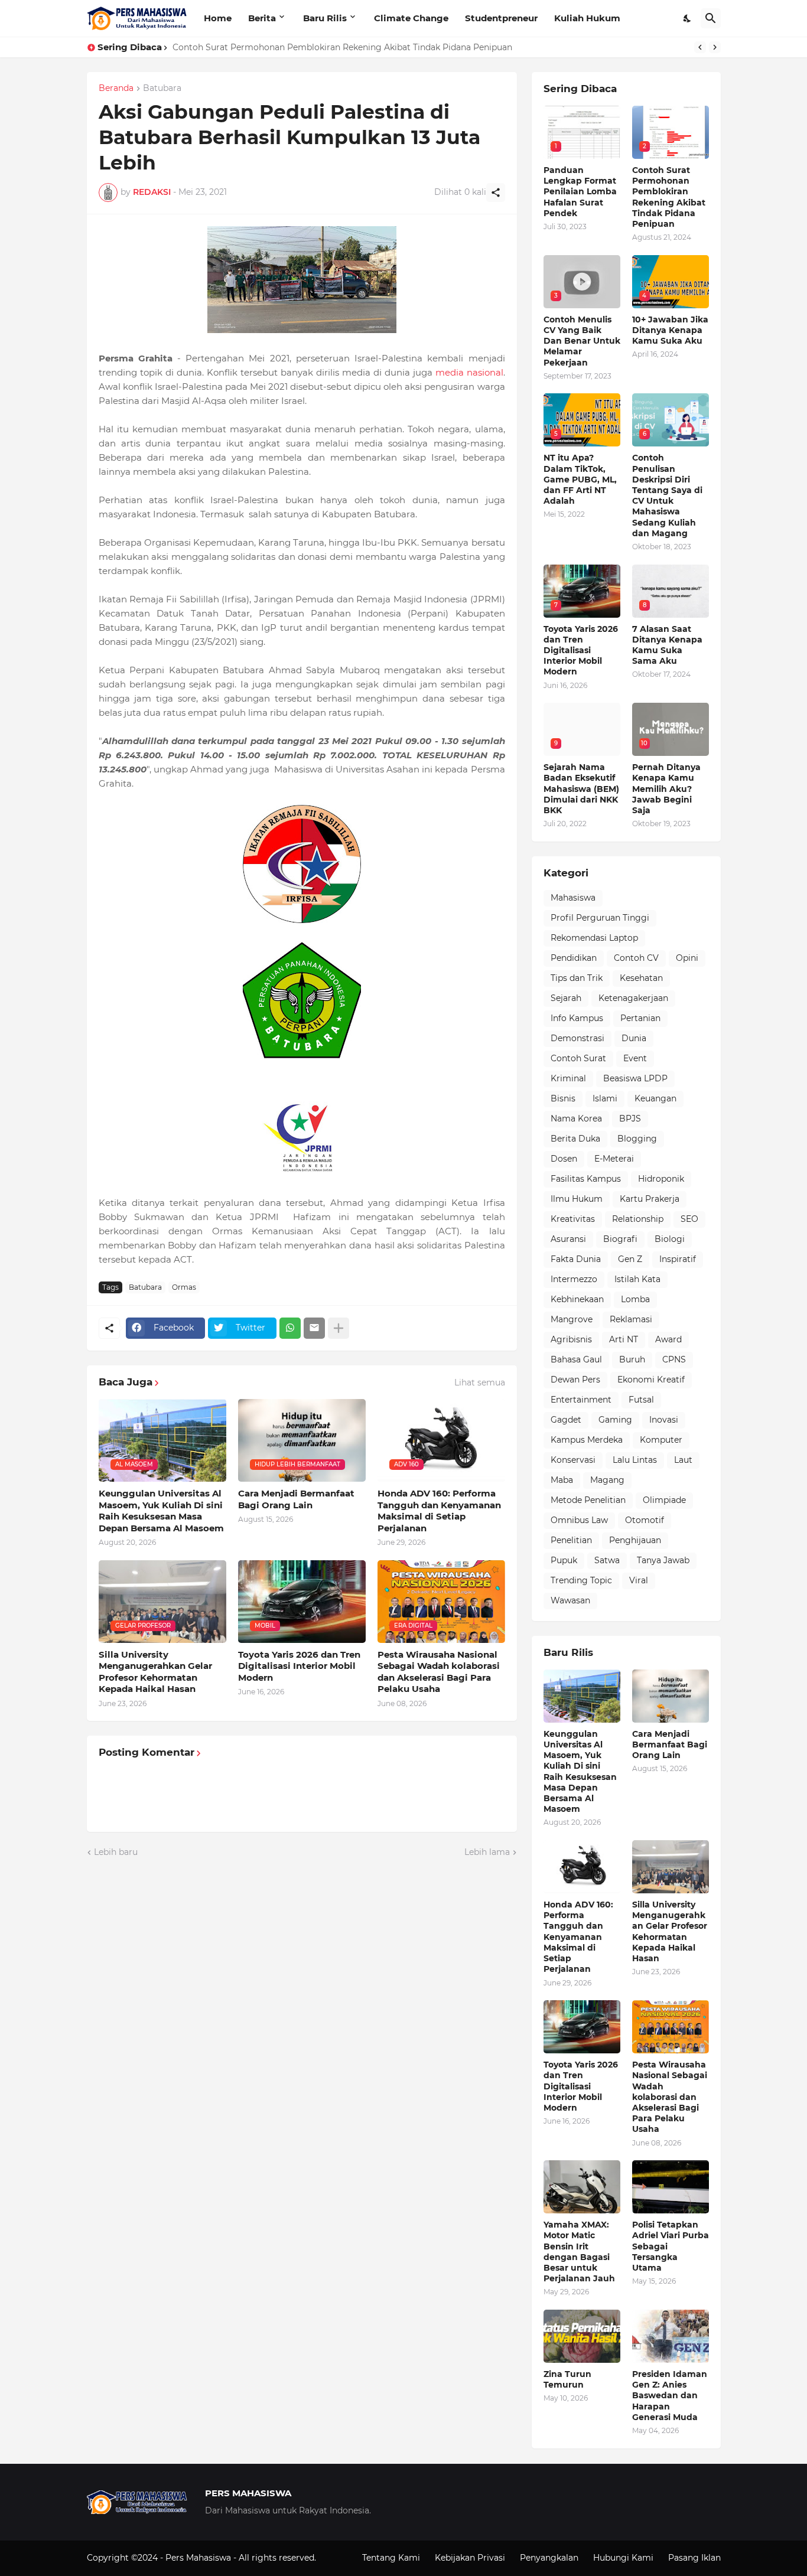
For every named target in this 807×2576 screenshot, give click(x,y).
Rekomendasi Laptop (594, 938)
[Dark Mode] (688, 18)
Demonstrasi (577, 1038)
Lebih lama (487, 1852)
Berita (262, 18)
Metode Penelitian (588, 1500)
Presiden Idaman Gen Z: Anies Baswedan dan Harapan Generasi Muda (670, 2396)
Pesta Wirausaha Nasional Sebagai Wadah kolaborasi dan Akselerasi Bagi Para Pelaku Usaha (439, 1672)
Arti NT (624, 1339)
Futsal (641, 1400)
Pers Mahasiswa (199, 2558)
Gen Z (630, 1259)
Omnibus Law (579, 1520)
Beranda (116, 89)
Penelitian (571, 1540)
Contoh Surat (578, 1058)
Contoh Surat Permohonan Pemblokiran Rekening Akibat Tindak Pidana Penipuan (669, 197)
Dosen (564, 1159)
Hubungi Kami (623, 2558)
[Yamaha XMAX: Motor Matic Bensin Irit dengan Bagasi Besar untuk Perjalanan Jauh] (582, 2187)
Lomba (635, 1299)
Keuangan (655, 1098)
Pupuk (564, 1560)
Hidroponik (661, 1179)
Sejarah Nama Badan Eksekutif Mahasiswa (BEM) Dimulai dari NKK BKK (581, 789)
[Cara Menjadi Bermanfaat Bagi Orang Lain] (671, 1696)
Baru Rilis (325, 18)
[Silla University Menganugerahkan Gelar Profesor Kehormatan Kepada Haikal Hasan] (671, 1867)
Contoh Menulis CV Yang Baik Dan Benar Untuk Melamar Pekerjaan (312, 47)
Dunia (634, 1038)
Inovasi (664, 1420)
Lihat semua (480, 1382)
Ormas (184, 1287)
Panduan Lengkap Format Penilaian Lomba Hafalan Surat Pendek (580, 192)
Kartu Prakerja (650, 1199)
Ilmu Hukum (577, 1199)
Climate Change (411, 18)
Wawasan (570, 1600)
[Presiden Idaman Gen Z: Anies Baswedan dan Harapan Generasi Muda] (671, 2336)
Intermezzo (574, 1279)
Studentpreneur (501, 18)
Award (668, 1339)
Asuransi (568, 1239)
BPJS (630, 1119)
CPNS (674, 1359)
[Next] (715, 47)
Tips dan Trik (577, 978)
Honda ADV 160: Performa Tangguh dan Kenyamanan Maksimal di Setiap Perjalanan (439, 1511)
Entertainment (581, 1400)
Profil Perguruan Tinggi (600, 918)
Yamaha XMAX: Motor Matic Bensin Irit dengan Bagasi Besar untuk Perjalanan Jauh (579, 2251)
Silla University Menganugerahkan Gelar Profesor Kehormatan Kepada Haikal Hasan (155, 1672)
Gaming (615, 1420)
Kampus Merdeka (587, 1440)
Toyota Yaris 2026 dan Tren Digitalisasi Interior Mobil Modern (299, 1666)
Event (635, 1058)
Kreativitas (573, 1219)
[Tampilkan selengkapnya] (339, 1328)
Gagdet (566, 1420)
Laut (683, 1460)
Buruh (632, 1359)
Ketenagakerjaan (633, 998)
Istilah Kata (637, 1279)
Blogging (637, 1139)
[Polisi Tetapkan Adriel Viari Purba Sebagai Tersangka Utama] (671, 2187)
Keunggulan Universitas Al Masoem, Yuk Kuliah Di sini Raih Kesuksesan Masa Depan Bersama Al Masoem (161, 1511)
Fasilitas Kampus (586, 1179)
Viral (639, 1580)
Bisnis (563, 1098)
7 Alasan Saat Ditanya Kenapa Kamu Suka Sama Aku (667, 645)
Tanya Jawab (663, 1560)
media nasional (469, 372)
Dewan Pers (575, 1380)
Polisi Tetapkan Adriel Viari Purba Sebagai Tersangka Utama (671, 2246)
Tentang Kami (391, 2558)
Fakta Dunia (576, 1259)
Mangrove (572, 1319)
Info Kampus (577, 1018)
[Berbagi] (496, 193)
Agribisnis (571, 1339)
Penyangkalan (549, 2558)
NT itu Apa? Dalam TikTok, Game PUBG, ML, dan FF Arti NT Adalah (580, 479)
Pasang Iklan (694, 2558)
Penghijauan (635, 1540)
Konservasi (573, 1460)
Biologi (670, 1239)
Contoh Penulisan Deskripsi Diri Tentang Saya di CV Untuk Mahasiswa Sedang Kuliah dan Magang (667, 495)
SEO (689, 1219)
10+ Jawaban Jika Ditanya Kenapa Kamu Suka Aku (670, 330)
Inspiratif (678, 1259)
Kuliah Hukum (587, 18)
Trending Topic (581, 1580)
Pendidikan (574, 958)
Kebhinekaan (577, 1299)
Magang (607, 1480)
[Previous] (700, 47)
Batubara (162, 89)
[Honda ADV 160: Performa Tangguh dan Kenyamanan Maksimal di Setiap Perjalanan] (582, 1867)
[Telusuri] (711, 18)
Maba (562, 1480)
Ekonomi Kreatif (651, 1380)
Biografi (620, 1239)
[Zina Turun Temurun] (582, 2336)
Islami (605, 1098)
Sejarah (566, 998)
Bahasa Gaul (576, 1359)
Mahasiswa (573, 898)
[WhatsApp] (290, 1328)
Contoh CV (636, 958)
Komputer (661, 1440)
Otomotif (645, 1520)
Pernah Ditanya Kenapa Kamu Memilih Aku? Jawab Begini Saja (666, 789)
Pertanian (640, 1018)
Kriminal (568, 1078)
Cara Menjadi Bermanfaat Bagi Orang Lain (296, 1499)
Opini (687, 958)
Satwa (607, 1560)
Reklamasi (631, 1319)
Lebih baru (116, 1852)
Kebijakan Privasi (470, 2558)
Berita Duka (575, 1139)
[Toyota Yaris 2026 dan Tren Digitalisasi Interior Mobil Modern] (582, 2027)
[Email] (314, 1328)
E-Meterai (614, 1159)
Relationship (638, 1219)
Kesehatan (641, 978)
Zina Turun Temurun (567, 2379)
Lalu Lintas (635, 1460)
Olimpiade (664, 1500)
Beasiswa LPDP (635, 1078)
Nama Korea (576, 1119)
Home (218, 18)
